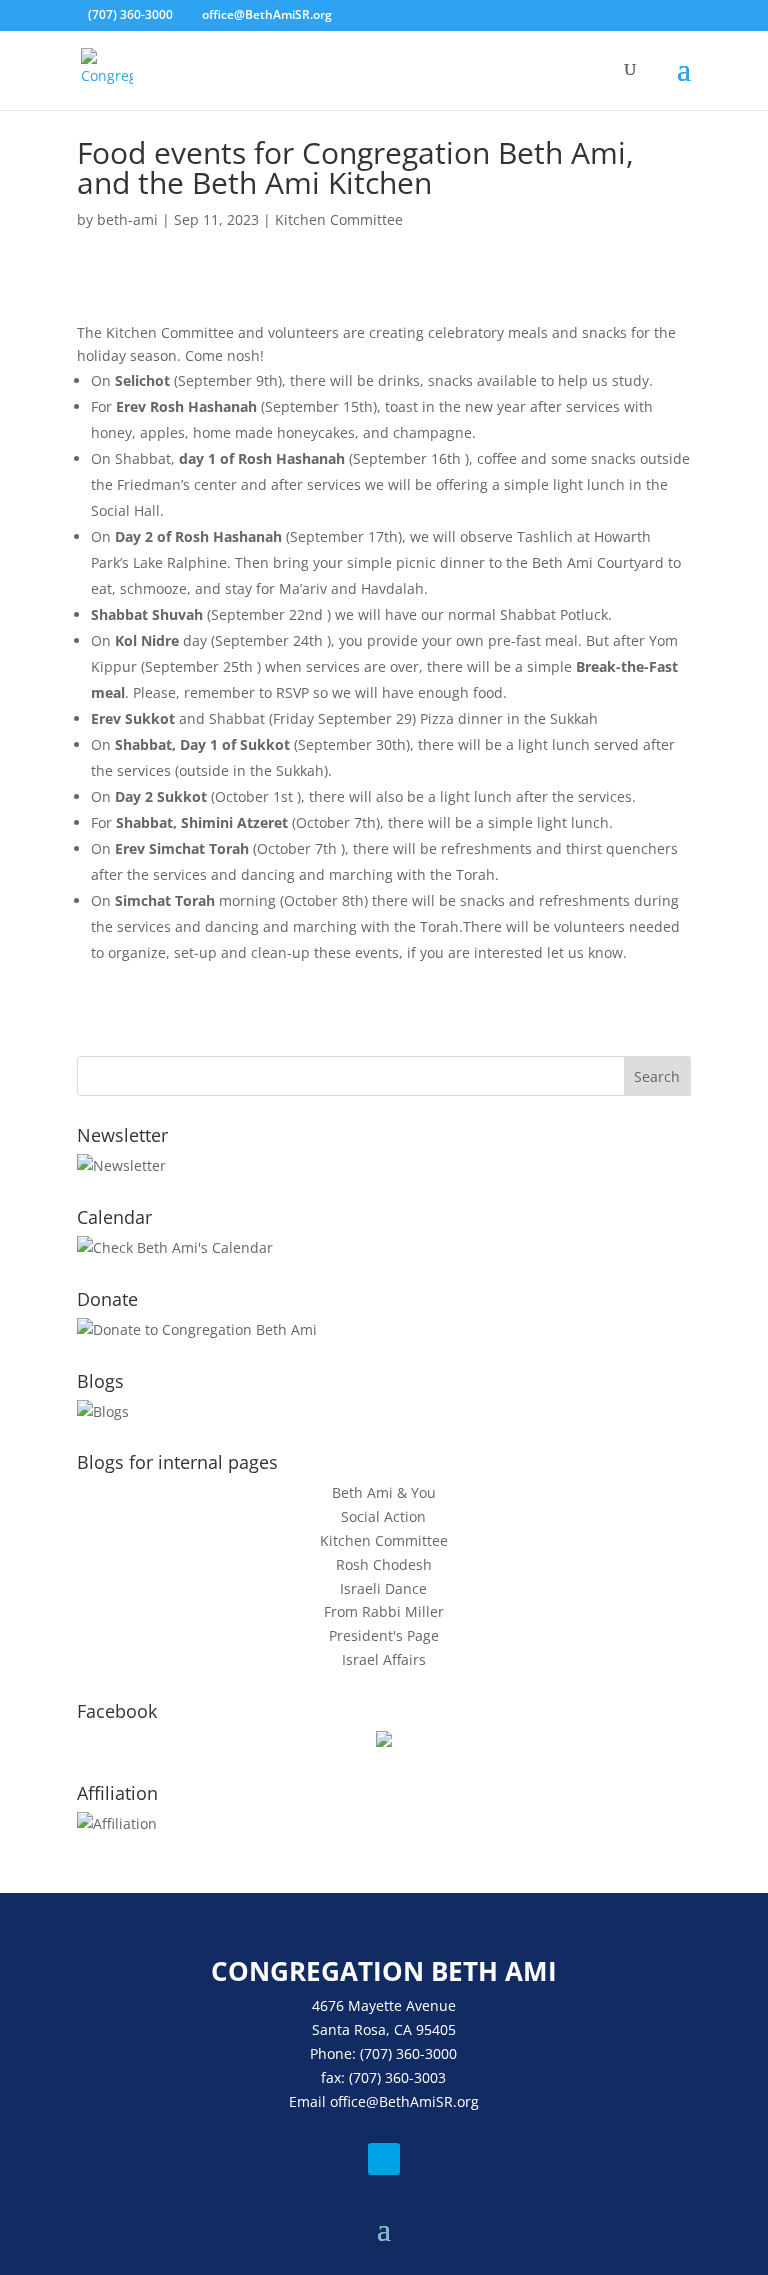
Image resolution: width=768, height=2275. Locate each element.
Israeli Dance (383, 1588)
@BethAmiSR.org (422, 2101)
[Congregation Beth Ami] (384, 1741)
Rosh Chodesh (384, 1564)
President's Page (384, 1635)
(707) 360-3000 (130, 14)
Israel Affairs (384, 1659)
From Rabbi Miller (384, 1611)
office (348, 2101)
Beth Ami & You (384, 1492)
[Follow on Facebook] (384, 2159)
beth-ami (127, 219)
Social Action (383, 1516)
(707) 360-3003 (397, 2077)
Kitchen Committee (339, 219)
